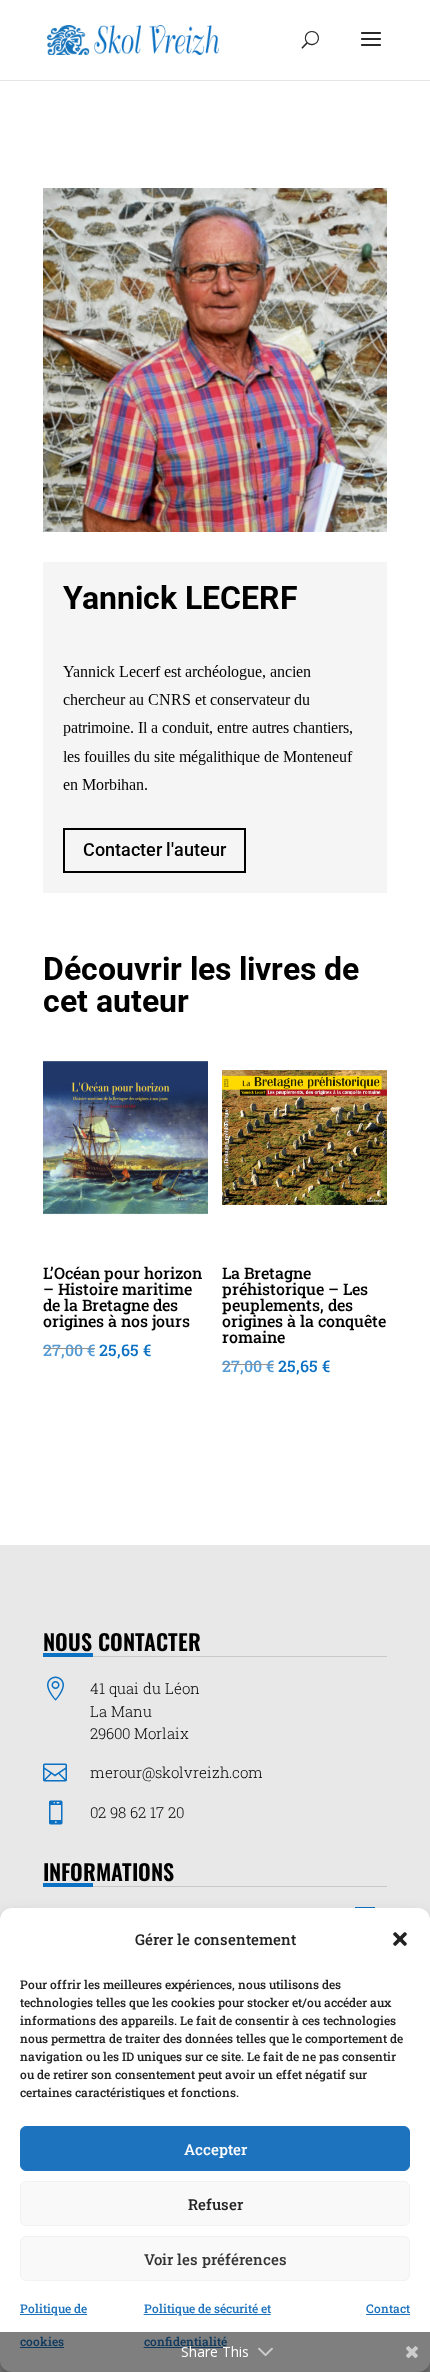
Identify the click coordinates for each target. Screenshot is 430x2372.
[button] (400, 1939)
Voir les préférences (215, 2259)
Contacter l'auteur (154, 849)
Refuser (215, 2204)
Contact (388, 2308)
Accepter (215, 2149)
